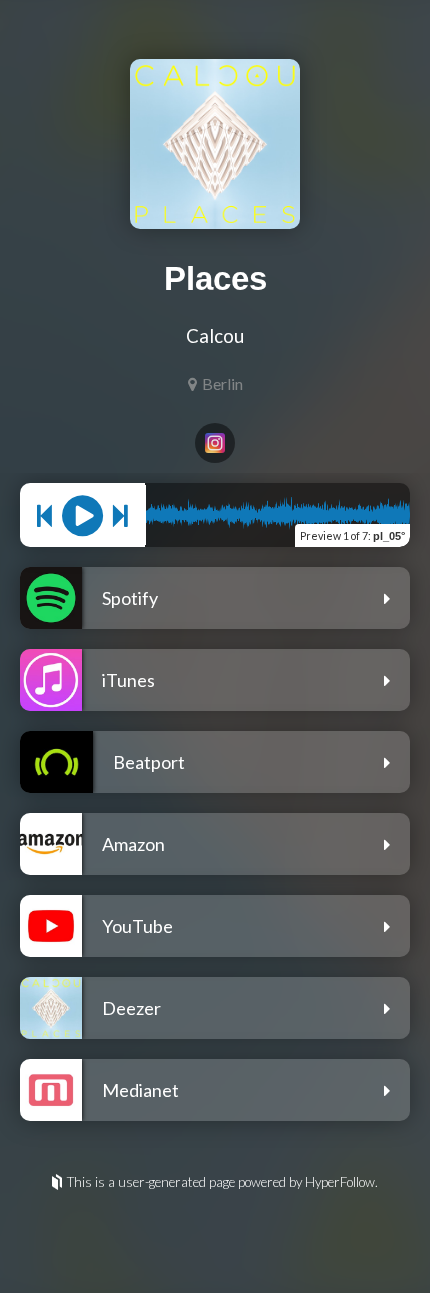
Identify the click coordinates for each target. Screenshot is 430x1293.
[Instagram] (215, 443)
